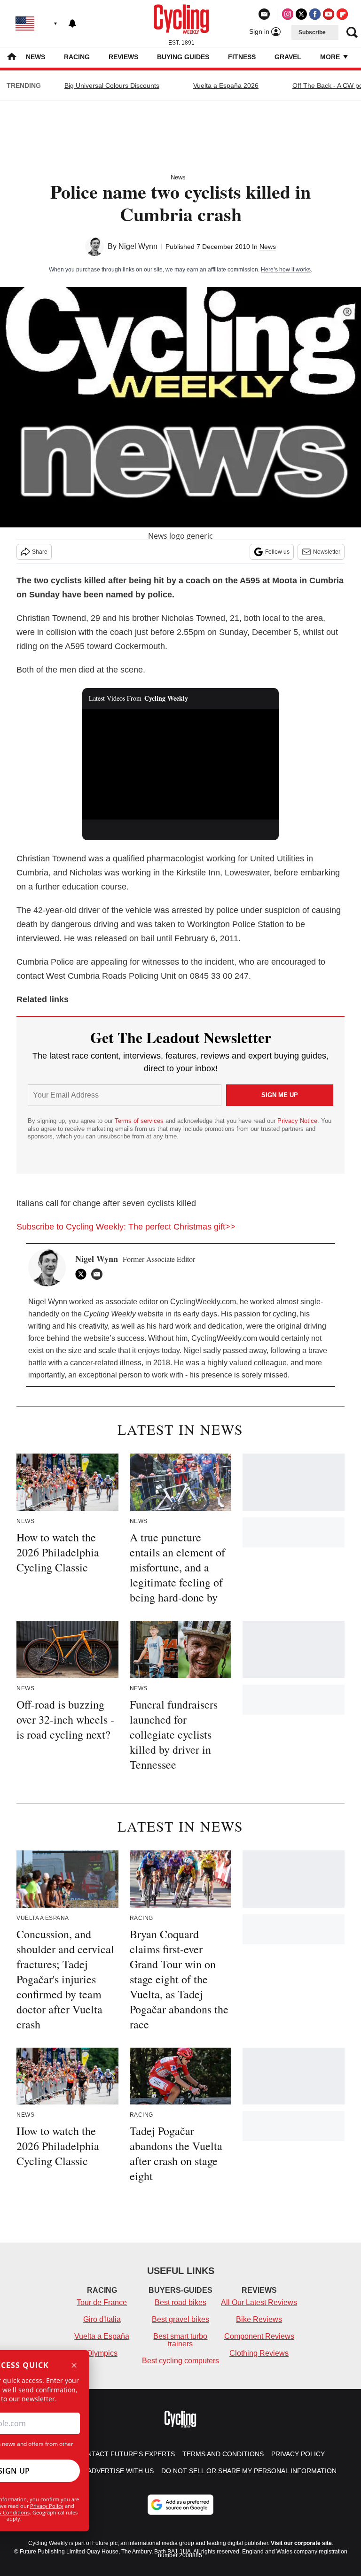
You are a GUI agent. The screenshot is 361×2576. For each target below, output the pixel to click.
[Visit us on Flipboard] (342, 14)
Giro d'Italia (102, 2319)
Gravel (288, 57)
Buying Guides (183, 57)
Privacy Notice (297, 1121)
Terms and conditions (223, 2454)
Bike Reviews (259, 2319)
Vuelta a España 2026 (226, 85)
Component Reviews (259, 2336)
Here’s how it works (286, 270)
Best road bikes (180, 2302)
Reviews (123, 57)
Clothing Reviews (259, 2353)
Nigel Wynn (138, 246)
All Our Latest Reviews (259, 2302)
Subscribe (312, 32)
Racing (77, 57)
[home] (12, 58)
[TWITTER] (83, 1274)
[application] (181, 764)
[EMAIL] (99, 1274)
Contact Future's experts (126, 2454)
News (35, 57)
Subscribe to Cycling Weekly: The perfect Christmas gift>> (126, 1227)
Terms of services (140, 1121)
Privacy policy (298, 2454)
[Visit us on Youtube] (329, 14)
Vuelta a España (102, 2336)
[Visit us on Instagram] (288, 14)
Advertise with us (121, 2471)
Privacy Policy (47, 2506)
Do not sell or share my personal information (249, 2471)
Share (40, 552)
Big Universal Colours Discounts (112, 85)
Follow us (277, 552)
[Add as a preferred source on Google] (180, 2505)
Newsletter (327, 552)
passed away (245, 1350)
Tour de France (102, 2302)
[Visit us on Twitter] (301, 14)
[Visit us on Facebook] (315, 14)
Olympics (102, 2353)
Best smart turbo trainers (180, 2340)
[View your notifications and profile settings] (72, 23)
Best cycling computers (180, 2361)
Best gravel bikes (180, 2319)
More (331, 57)
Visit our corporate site (301, 2543)
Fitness (242, 57)
